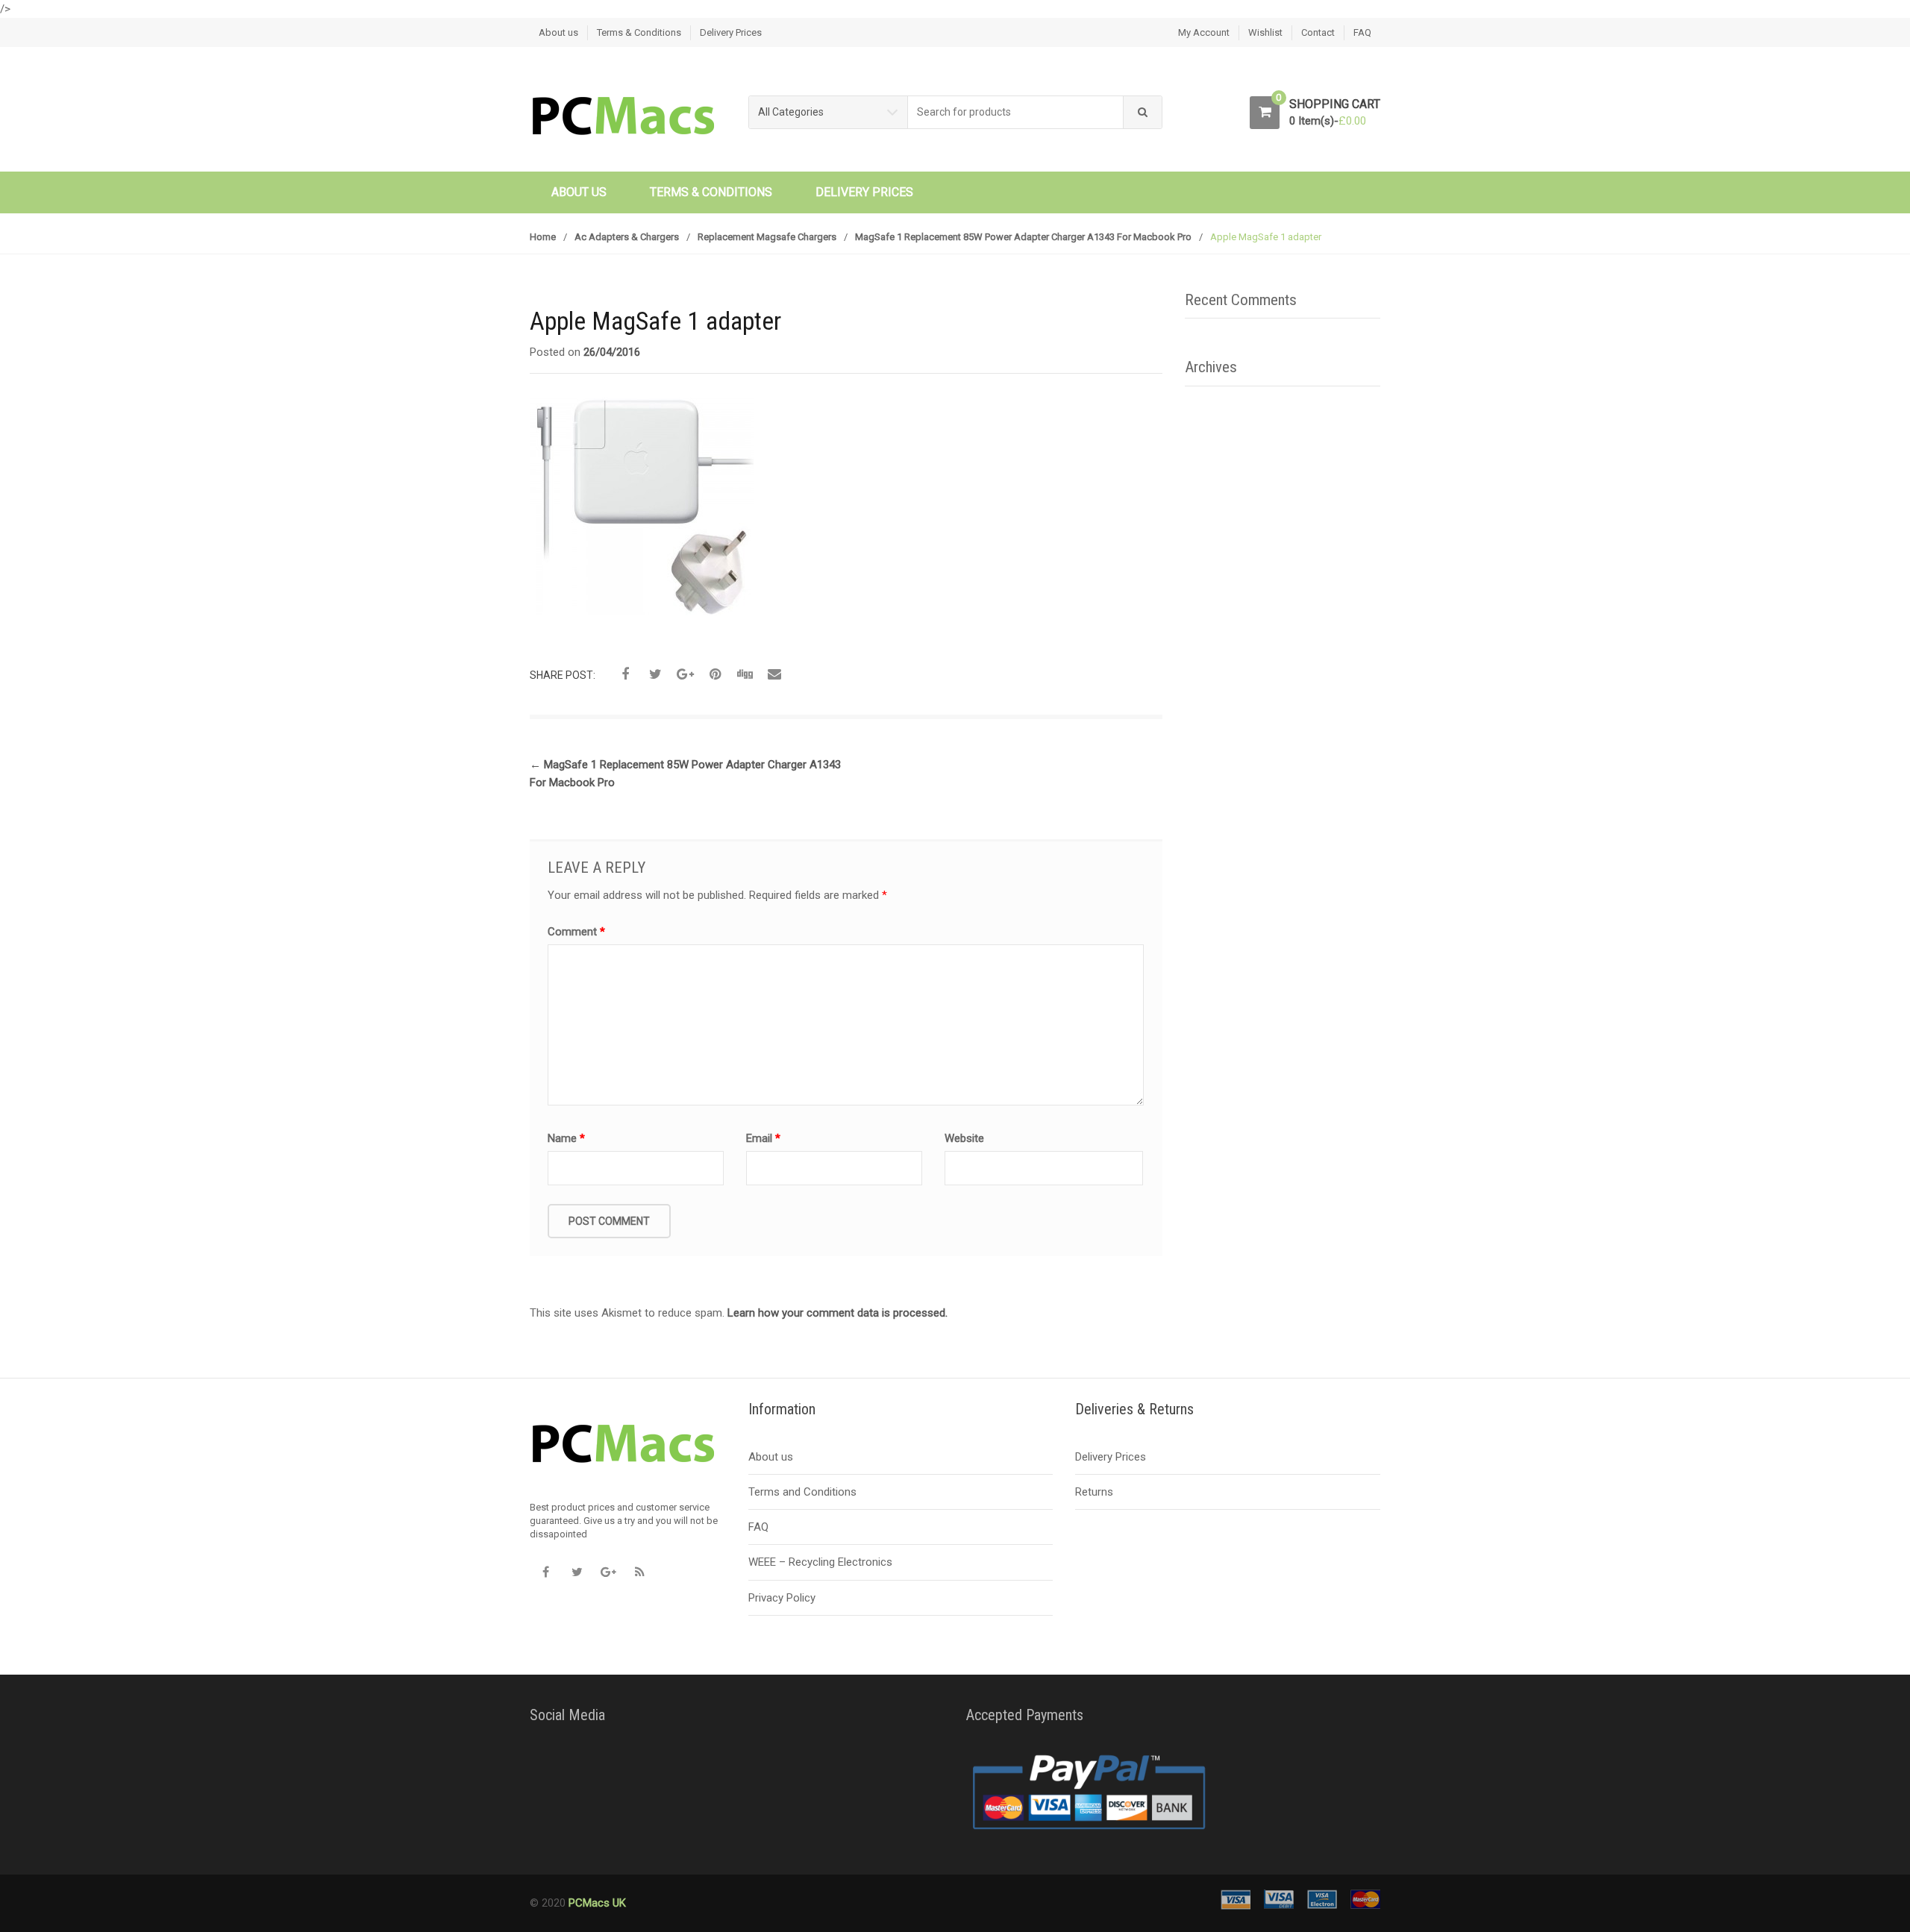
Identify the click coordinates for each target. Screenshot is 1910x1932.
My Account (1204, 32)
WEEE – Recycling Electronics (820, 1562)
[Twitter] (577, 1572)
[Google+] (608, 1572)
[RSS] (639, 1572)
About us (558, 32)
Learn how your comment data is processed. (837, 1313)
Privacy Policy (782, 1598)
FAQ (1362, 32)
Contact (1318, 32)
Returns (1094, 1492)
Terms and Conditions (802, 1492)
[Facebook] (545, 1572)
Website (964, 1138)
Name (566, 1138)
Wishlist (1265, 32)
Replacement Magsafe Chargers (767, 237)
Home (543, 237)
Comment (576, 932)
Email (763, 1138)
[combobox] (1016, 112)
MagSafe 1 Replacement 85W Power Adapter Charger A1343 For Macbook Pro (1023, 237)
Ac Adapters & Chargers (627, 237)
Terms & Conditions (639, 32)
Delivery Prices (731, 32)
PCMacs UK (596, 1903)
